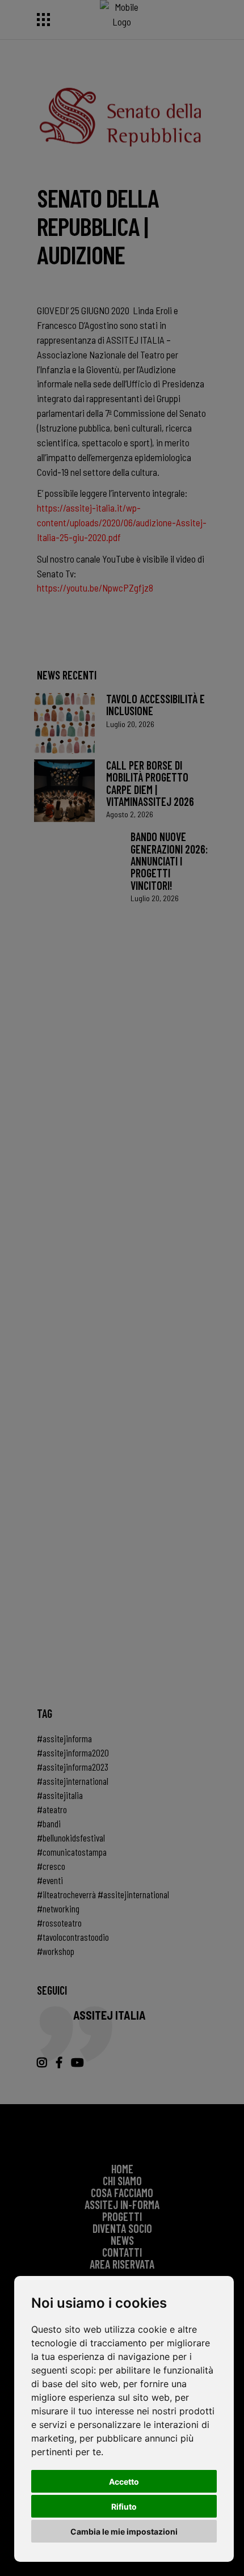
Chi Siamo (122, 2181)
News (122, 2240)
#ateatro (52, 1809)
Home (122, 2169)
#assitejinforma (64, 1738)
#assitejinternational (73, 1781)
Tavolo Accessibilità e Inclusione (155, 705)
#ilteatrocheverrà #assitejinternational (103, 1894)
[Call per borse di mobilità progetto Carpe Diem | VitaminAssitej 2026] (64, 790)
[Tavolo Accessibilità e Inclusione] (64, 723)
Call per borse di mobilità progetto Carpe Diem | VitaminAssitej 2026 (150, 783)
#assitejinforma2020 (73, 1752)
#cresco (51, 1866)
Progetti (122, 2216)
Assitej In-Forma (122, 2205)
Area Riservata (122, 2264)
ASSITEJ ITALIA (110, 2015)
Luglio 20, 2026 (130, 724)
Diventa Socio (122, 2228)
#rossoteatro (59, 1923)
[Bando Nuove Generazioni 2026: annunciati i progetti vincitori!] (77, 1256)
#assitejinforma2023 (73, 1767)
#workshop (56, 1951)
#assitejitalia (60, 1795)
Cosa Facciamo (122, 2193)
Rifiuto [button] (124, 2507)
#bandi (49, 1823)
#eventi (50, 1880)
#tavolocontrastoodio (73, 1937)
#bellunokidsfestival (71, 1838)
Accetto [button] (124, 2482)
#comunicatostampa (72, 1852)
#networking (58, 1908)
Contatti (122, 2252)
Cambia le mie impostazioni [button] (124, 2531)
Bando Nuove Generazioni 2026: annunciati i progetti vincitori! (169, 861)
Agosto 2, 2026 (130, 814)
